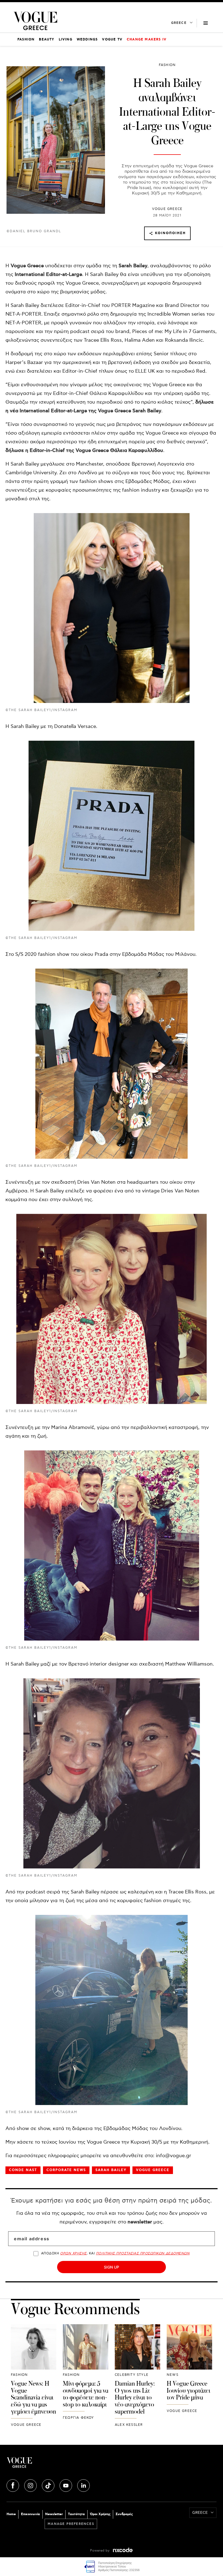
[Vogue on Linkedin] (83, 2485)
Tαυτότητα (76, 2514)
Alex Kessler (129, 2425)
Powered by (100, 2551)
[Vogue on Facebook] (13, 2485)
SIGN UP (112, 2267)
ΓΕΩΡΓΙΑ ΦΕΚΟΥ (78, 2418)
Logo (59, 2465)
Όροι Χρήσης (100, 2514)
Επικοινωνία (30, 2514)
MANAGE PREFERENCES (71, 2524)
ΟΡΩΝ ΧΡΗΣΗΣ (73, 2253)
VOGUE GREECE (167, 209)
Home (11, 2514)
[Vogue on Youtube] (66, 2485)
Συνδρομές (124, 2514)
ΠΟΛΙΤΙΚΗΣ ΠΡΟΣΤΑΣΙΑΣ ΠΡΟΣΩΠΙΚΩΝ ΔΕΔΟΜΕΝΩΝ (143, 2253)
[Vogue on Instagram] (31, 2485)
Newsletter (54, 2514)
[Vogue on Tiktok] (49, 2485)
